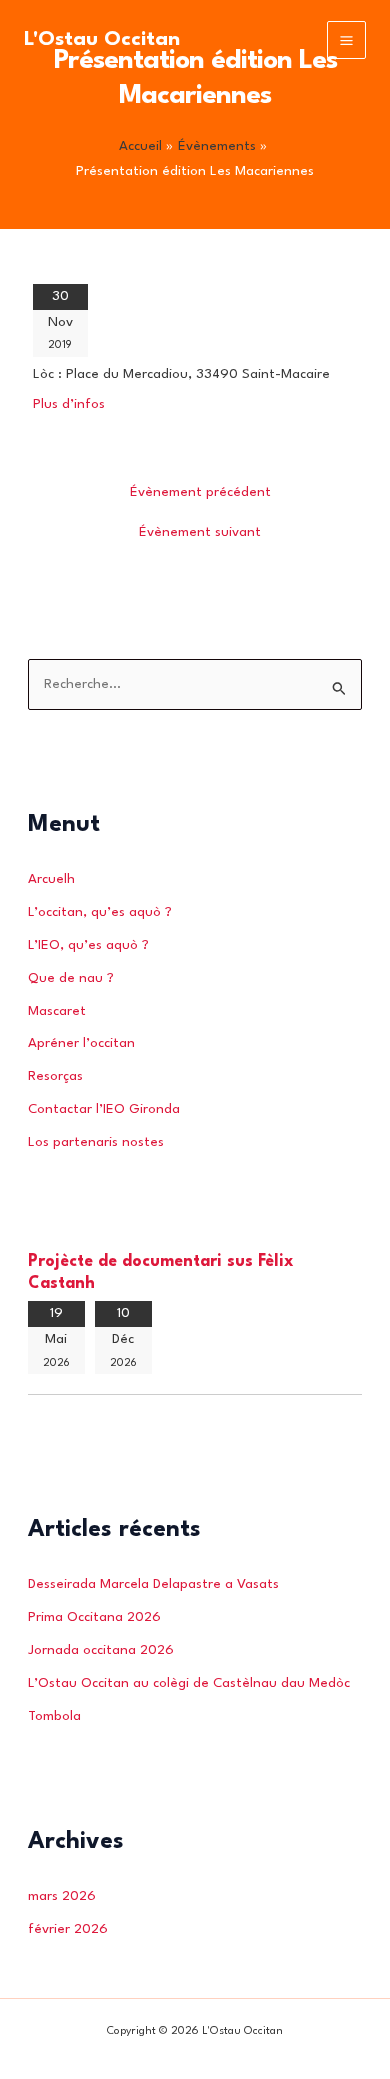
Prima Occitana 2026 (94, 1617)
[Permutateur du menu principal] (346, 40)
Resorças (55, 1076)
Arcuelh (51, 879)
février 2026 (68, 1929)
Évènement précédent (200, 492)
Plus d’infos (69, 404)
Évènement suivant (200, 532)
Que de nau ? (71, 978)
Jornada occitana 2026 (101, 1650)
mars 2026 (62, 1896)
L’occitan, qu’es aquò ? (100, 912)
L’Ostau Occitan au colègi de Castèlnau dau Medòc (189, 1683)
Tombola (54, 1716)
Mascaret (57, 1011)
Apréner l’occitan (81, 1043)
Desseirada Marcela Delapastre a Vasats (153, 1584)
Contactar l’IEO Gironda (104, 1109)
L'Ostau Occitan (102, 40)
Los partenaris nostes (96, 1142)
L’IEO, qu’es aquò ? (88, 945)
